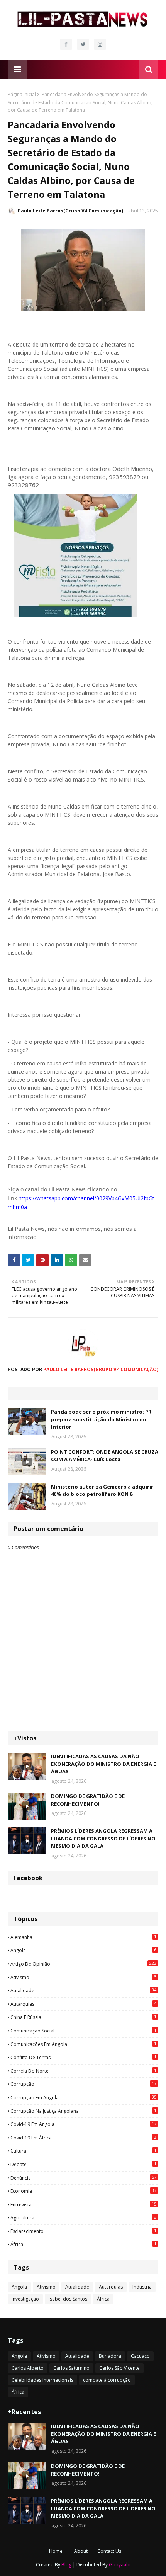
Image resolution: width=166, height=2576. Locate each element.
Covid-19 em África (83, 2138)
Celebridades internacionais (42, 2380)
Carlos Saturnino (71, 2368)
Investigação (25, 2299)
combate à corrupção (107, 2380)
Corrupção (83, 2084)
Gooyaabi (120, 2565)
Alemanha (83, 1937)
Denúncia (83, 2178)
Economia (83, 2191)
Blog (66, 2565)
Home (56, 2551)
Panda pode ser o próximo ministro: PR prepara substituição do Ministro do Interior (101, 1419)
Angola (83, 1950)
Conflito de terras (83, 2057)
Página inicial (22, 94)
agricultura (83, 2217)
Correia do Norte (83, 2071)
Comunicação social (83, 2031)
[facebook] (66, 44)
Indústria (142, 2287)
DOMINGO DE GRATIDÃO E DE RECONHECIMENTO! (88, 1800)
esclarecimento (83, 2231)
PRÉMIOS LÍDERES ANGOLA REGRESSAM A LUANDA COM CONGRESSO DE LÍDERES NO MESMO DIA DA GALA (103, 1838)
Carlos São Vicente (119, 2368)
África (83, 2244)
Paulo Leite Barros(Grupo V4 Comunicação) (70, 211)
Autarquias (83, 2004)
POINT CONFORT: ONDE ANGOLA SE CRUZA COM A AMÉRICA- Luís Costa (105, 1456)
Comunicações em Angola (83, 2044)
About (81, 2551)
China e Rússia (83, 2017)
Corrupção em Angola (83, 2097)
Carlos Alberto (28, 2368)
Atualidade (83, 1990)
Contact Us (109, 2551)
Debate (83, 2164)
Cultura (83, 2151)
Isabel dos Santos (68, 2299)
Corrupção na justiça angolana (83, 2111)
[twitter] (83, 44)
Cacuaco (140, 2356)
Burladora (110, 2356)
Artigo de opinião (83, 1964)
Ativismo (83, 1977)
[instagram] (100, 44)
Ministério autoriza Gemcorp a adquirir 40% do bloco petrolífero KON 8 (102, 1490)
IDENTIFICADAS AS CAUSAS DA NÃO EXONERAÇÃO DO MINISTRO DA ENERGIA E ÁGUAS (103, 1764)
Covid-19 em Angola (83, 2124)
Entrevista (83, 2204)
